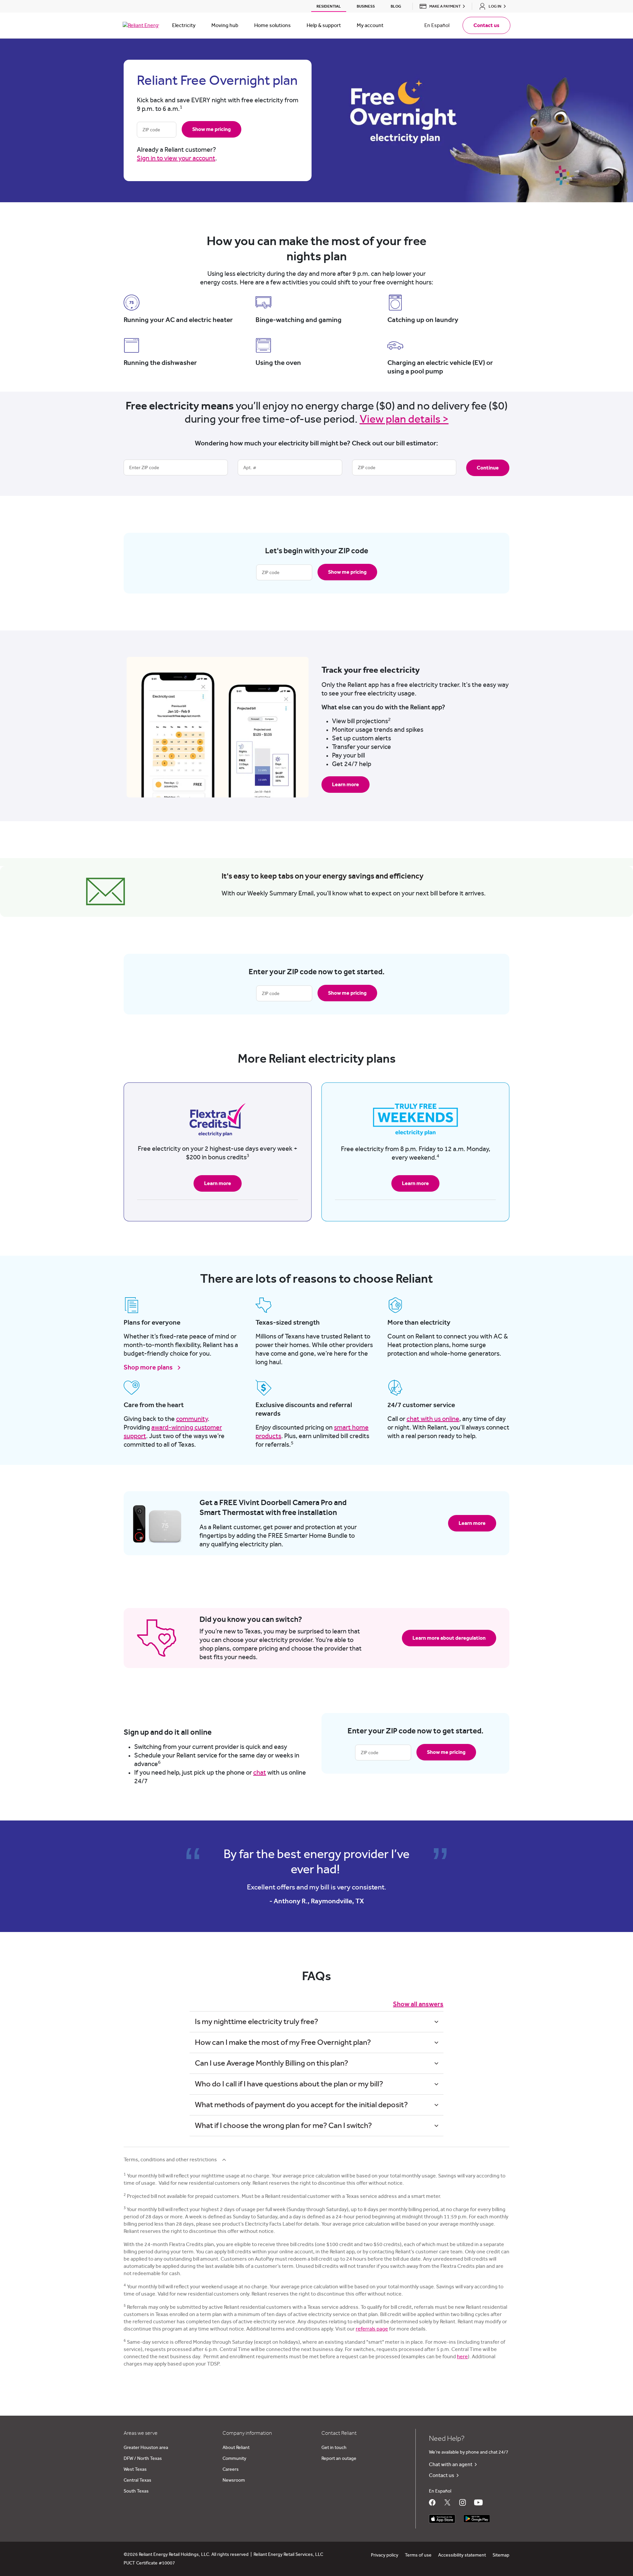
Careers (231, 2469)
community (192, 1419)
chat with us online (433, 1419)
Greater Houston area (146, 2448)
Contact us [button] (486, 25)
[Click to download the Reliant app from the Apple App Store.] (442, 2517)
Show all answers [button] (418, 2004)
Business (366, 6)
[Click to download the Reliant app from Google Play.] (477, 2517)
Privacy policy (385, 2555)
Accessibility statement (462, 2555)
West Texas (135, 2469)
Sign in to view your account (176, 158)
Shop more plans (149, 1368)
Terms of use (418, 2555)
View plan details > (404, 419)
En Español (437, 25)
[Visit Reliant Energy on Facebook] (432, 2502)
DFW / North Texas (143, 2459)
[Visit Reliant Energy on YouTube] (478, 2502)
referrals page (372, 2329)
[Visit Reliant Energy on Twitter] (447, 2502)
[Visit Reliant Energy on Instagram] (463, 2502)
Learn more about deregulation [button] (449, 1638)
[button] (440, 6)
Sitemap (501, 2555)
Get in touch (334, 2448)
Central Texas (137, 2480)
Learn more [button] (346, 785)
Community (234, 2459)
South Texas (136, 2491)
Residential (329, 6)
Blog (396, 6)
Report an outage (339, 2459)
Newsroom (234, 2480)
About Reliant (236, 2448)
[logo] (141, 25)
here (462, 2357)
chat (260, 1773)
